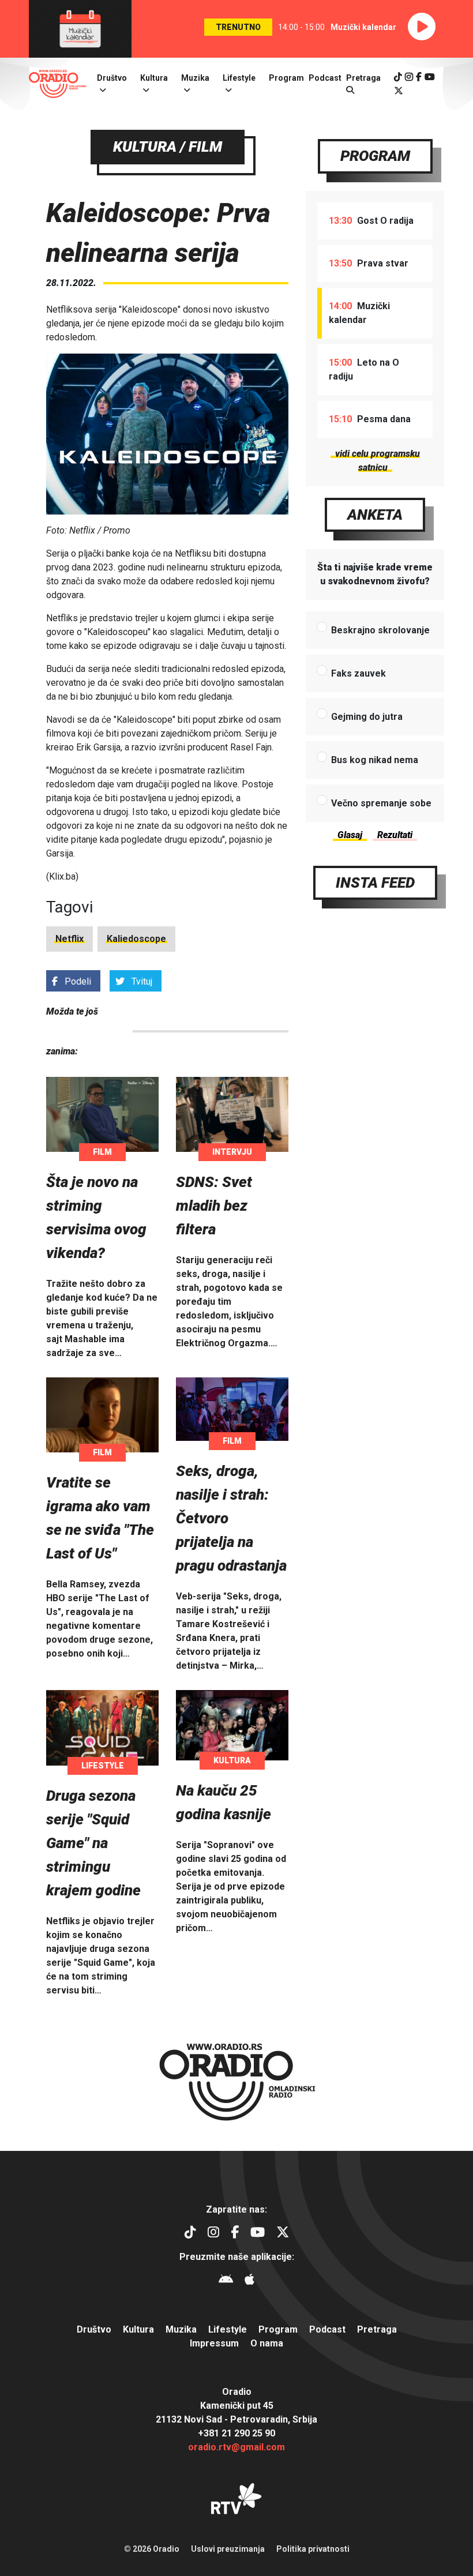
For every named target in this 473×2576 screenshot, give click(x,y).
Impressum (214, 2343)
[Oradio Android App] (226, 2281)
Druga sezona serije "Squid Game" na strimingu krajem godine (93, 1843)
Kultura (154, 78)
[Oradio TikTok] (398, 77)
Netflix (70, 939)
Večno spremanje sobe (381, 803)
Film (102, 1152)
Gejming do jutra (367, 717)
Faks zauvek (358, 673)
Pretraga (377, 2329)
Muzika (195, 78)
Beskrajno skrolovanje (380, 630)
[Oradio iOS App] (249, 2281)
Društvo (112, 78)
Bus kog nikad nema (375, 760)
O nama (267, 2343)
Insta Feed (375, 883)
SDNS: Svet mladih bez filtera (214, 1206)
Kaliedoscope (136, 939)
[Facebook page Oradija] (419, 77)
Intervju (232, 1152)
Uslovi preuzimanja (228, 2549)
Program (286, 78)
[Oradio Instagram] (409, 77)
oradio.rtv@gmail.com (236, 2447)
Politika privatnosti (313, 2549)
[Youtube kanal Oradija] (430, 77)
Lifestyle (239, 78)
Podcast (325, 78)
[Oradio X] (399, 91)
